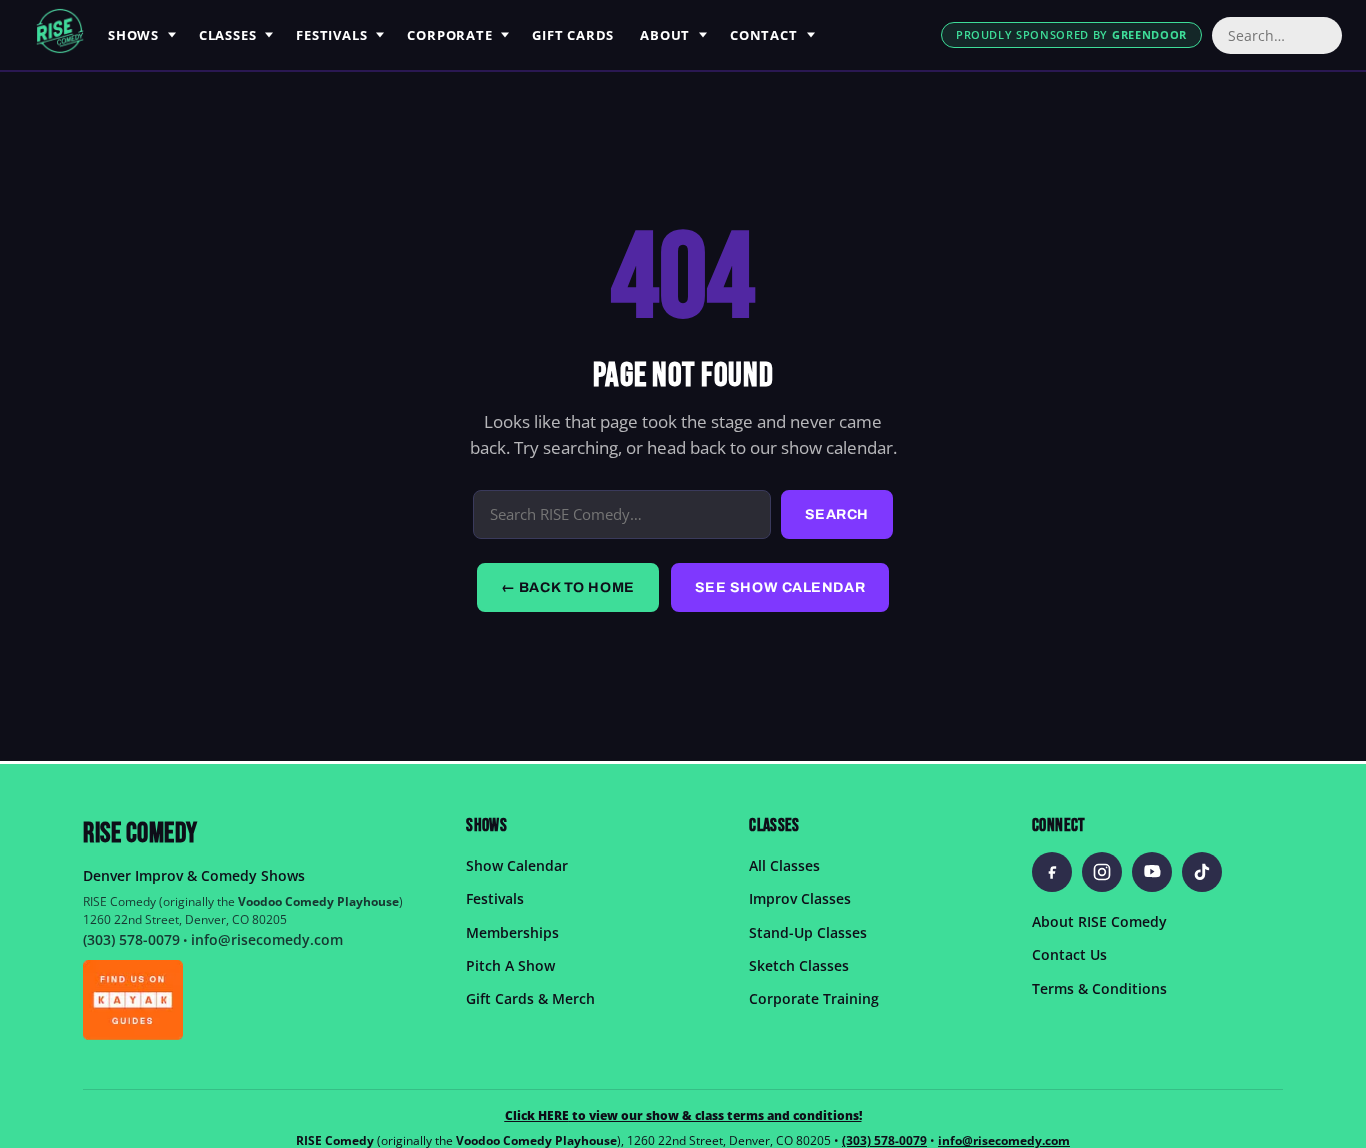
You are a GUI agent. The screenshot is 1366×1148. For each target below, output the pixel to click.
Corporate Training (814, 998)
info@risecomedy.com (267, 939)
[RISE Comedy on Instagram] (1102, 872)
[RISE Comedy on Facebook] (1052, 872)
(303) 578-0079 (131, 939)
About (665, 35)
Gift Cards (573, 35)
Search (837, 514)
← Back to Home (568, 587)
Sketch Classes (799, 965)
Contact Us (1069, 954)
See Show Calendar (780, 587)
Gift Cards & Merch (530, 998)
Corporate (449, 35)
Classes (227, 35)
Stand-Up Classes (808, 931)
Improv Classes (800, 898)
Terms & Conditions (1099, 987)
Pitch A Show (510, 965)
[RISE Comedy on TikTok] (1202, 872)
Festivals (331, 35)
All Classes (784, 865)
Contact (763, 35)
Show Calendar (517, 865)
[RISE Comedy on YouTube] (1152, 872)
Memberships (512, 931)
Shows (133, 35)
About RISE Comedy (1099, 921)
